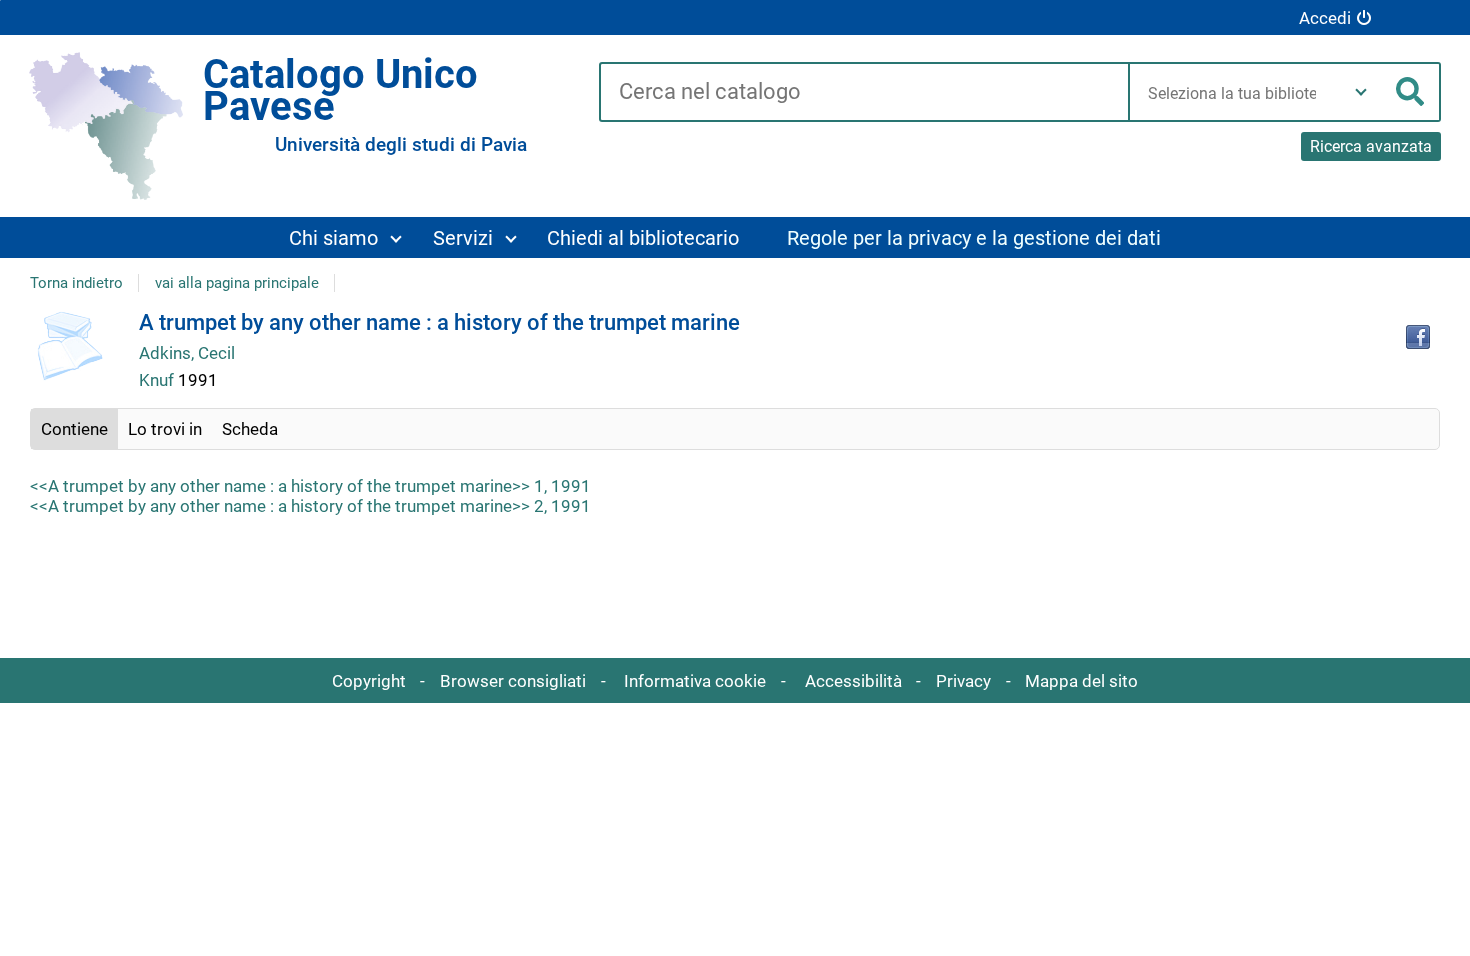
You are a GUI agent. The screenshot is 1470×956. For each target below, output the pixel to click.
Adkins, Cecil (187, 353)
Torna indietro (76, 283)
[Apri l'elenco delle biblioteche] (1361, 92)
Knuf (158, 380)
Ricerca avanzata (1371, 146)
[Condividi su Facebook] (1418, 337)
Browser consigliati (513, 681)
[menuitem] (344, 237)
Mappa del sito (1081, 681)
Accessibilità (853, 681)
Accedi (1325, 18)
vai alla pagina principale (237, 283)
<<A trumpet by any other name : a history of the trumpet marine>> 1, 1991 (310, 486)
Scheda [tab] (250, 429)
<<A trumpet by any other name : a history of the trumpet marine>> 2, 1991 (310, 506)
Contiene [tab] (74, 429)
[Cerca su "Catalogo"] (863, 93)
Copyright (369, 681)
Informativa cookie (695, 681)
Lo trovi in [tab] (165, 429)
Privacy (963, 681)
